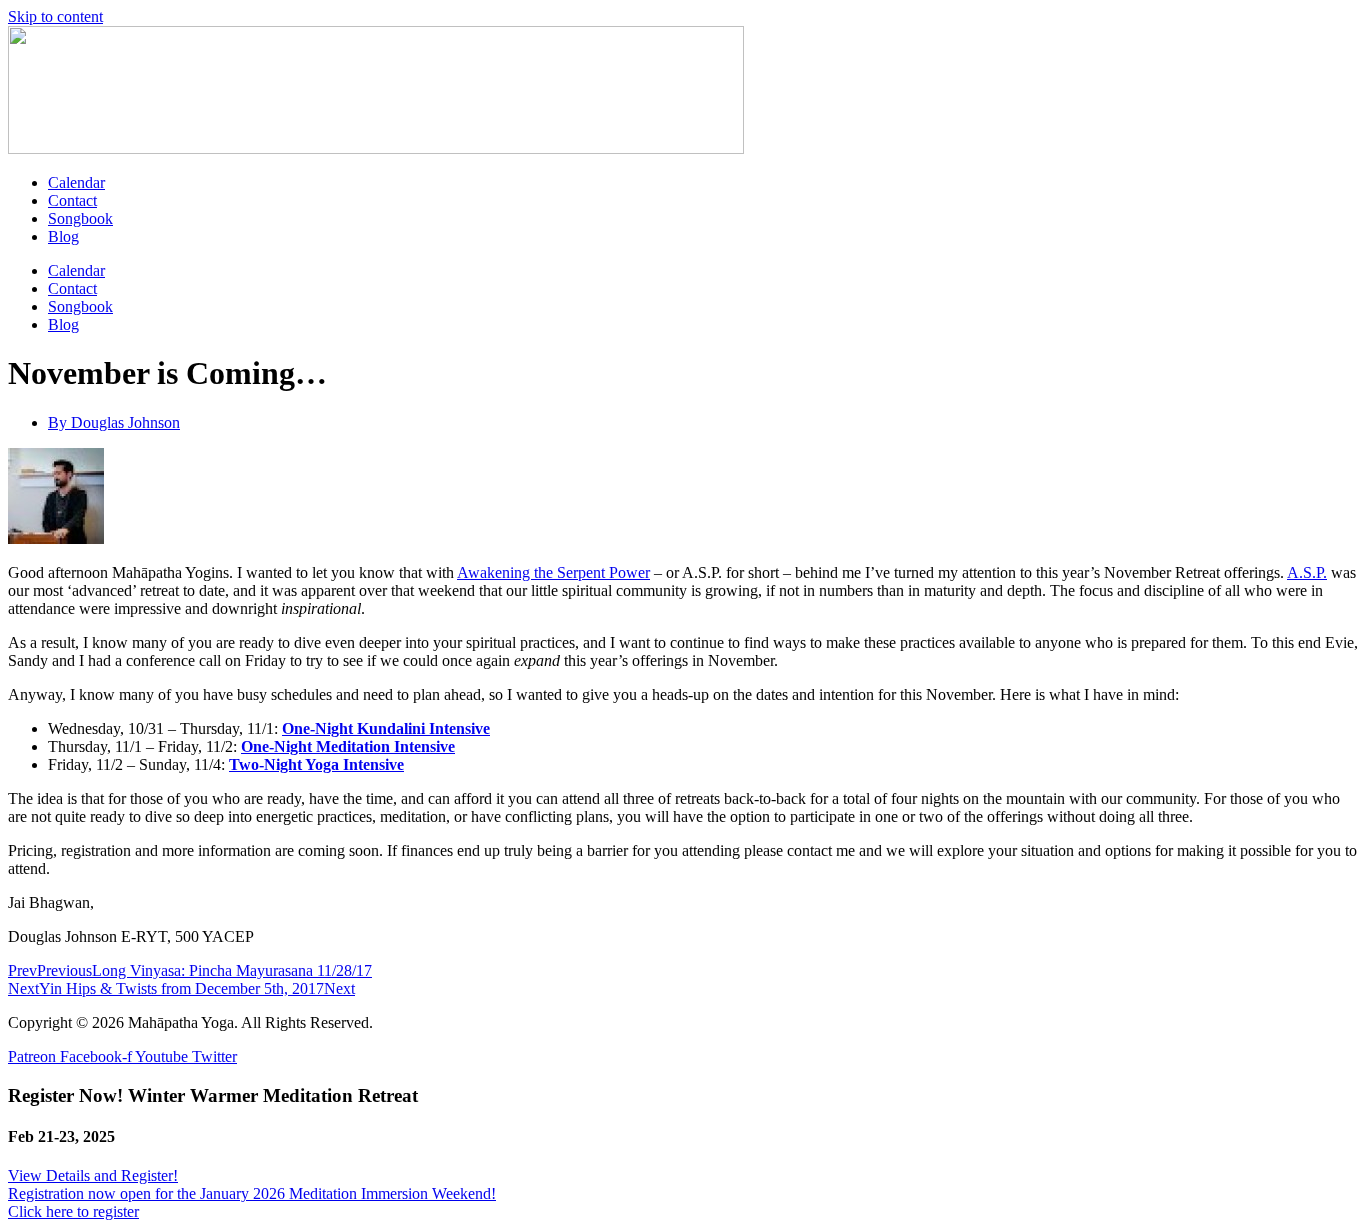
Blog (63, 236)
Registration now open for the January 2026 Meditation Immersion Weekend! (252, 1193)
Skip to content (55, 16)
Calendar (76, 182)
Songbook (80, 218)
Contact (72, 200)
